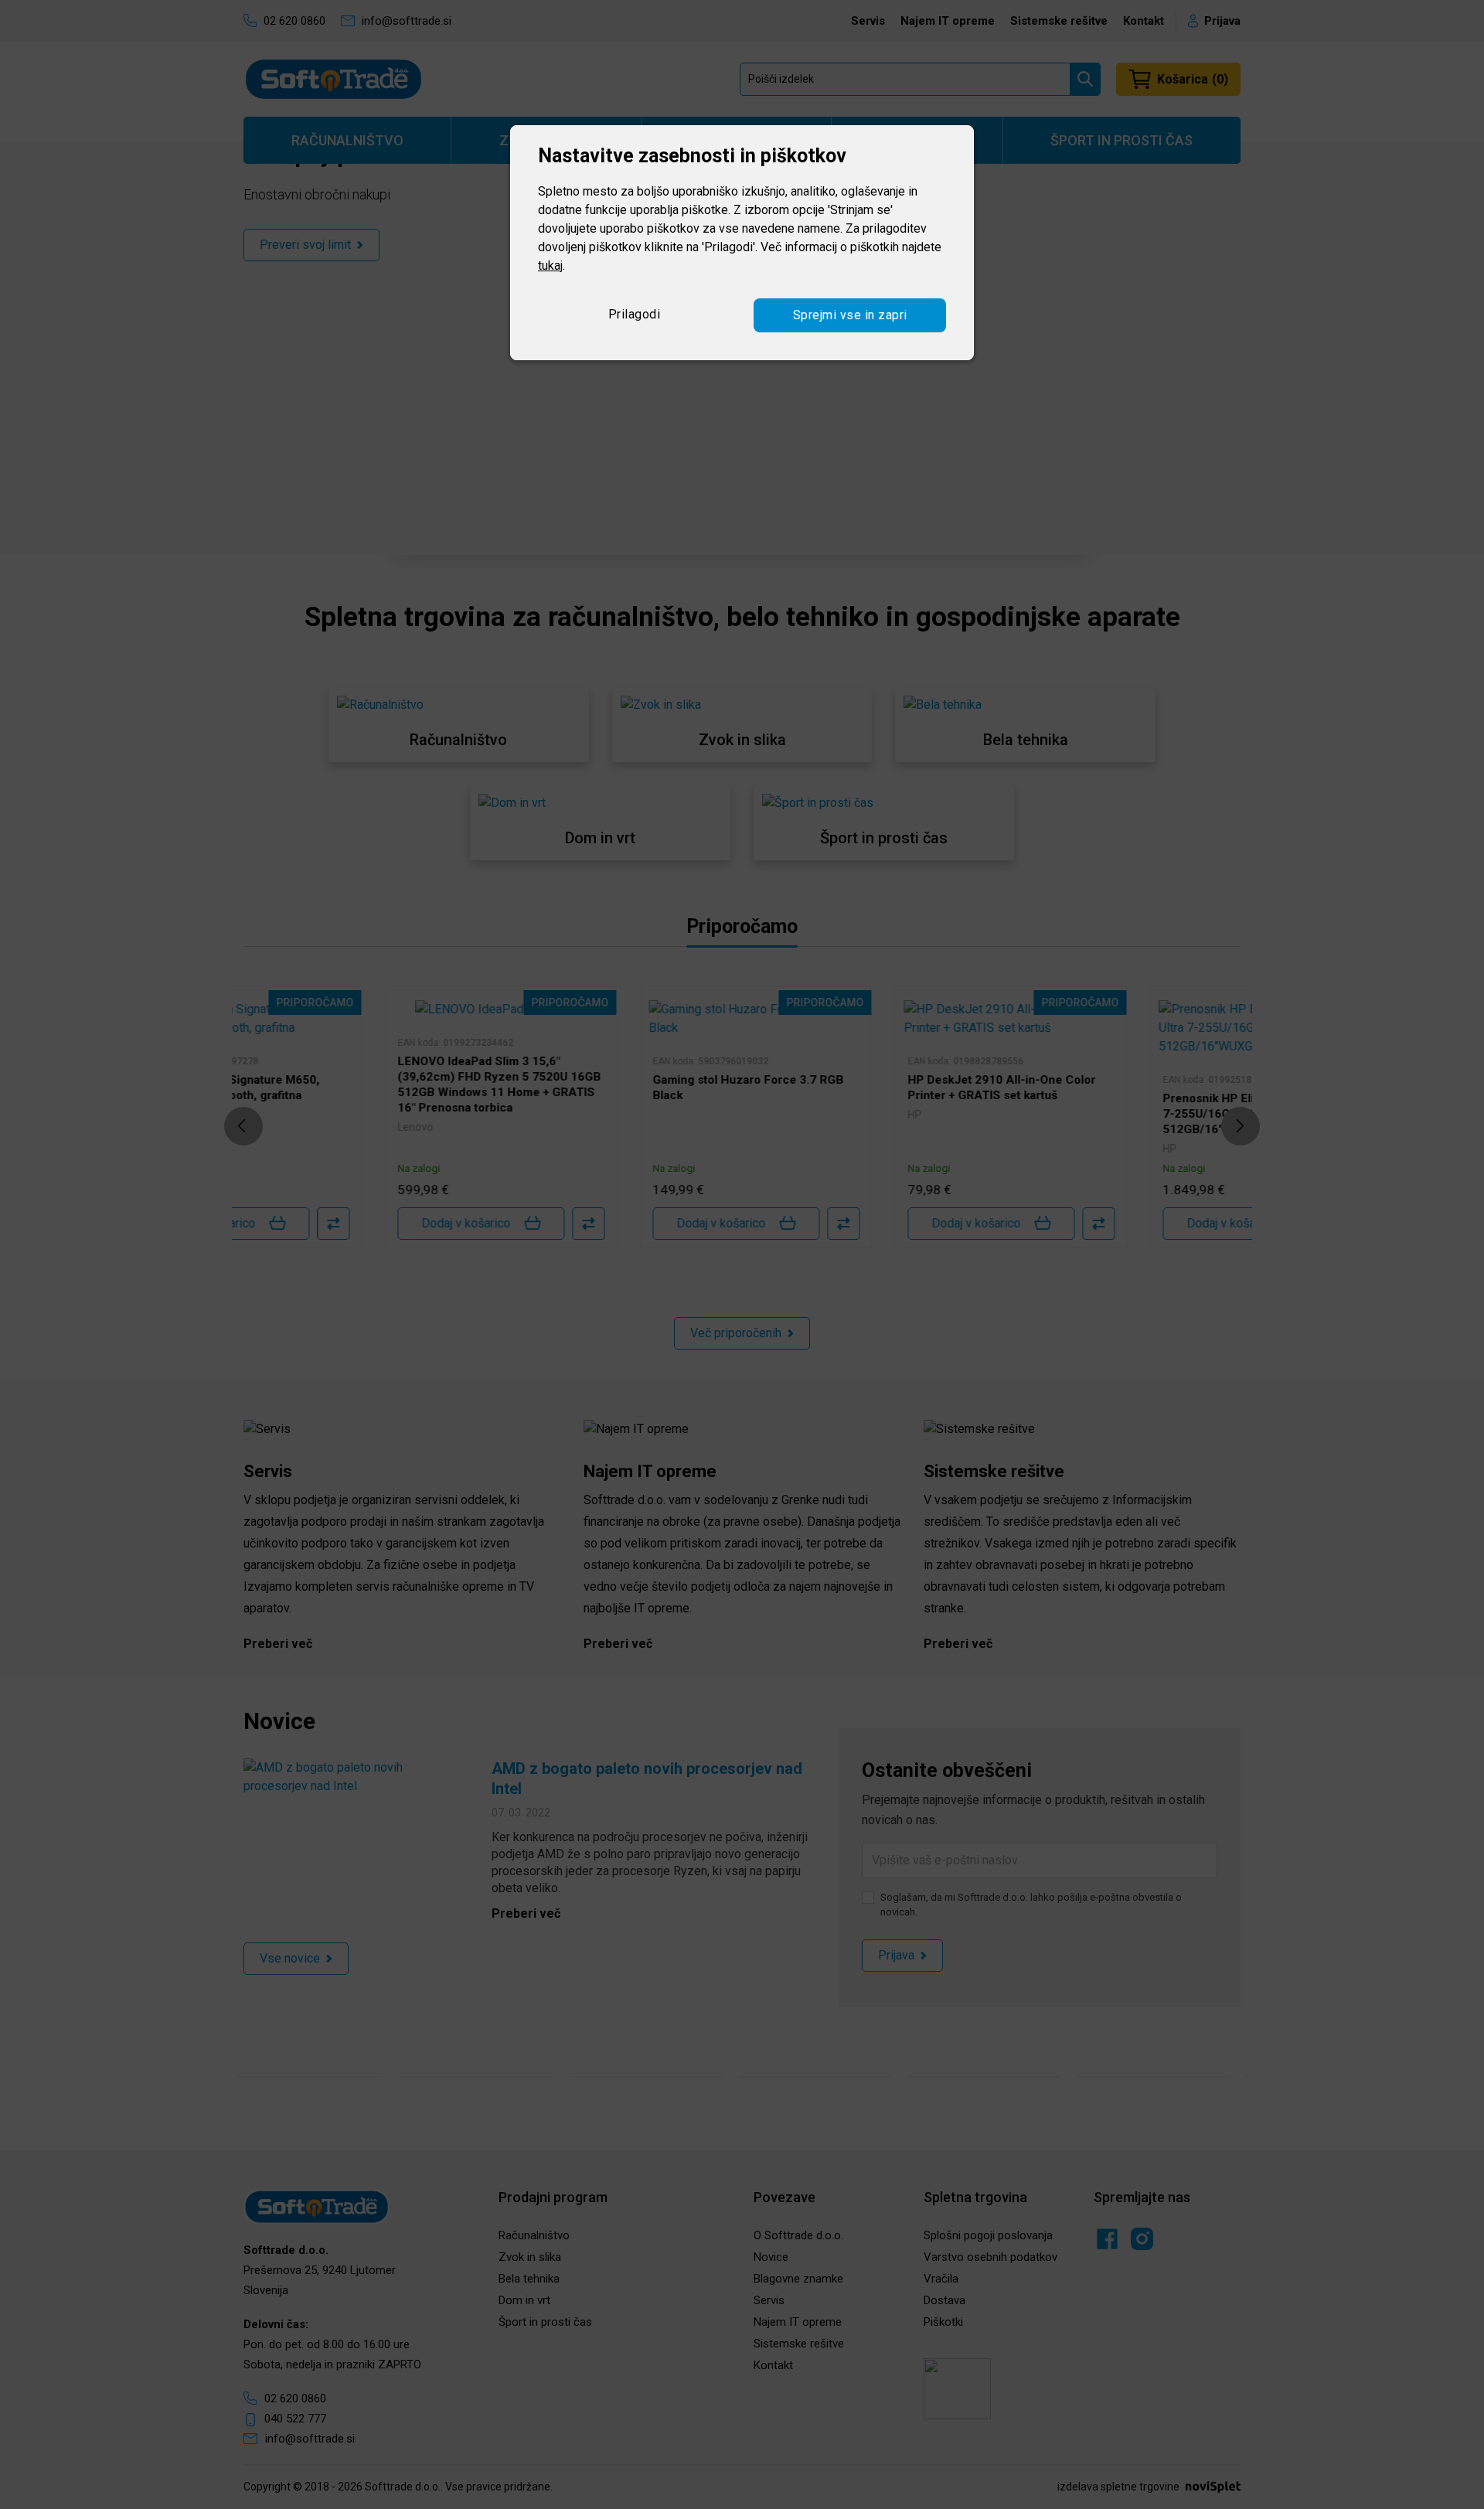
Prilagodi (635, 314)
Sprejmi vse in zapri (850, 315)
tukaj (550, 266)
